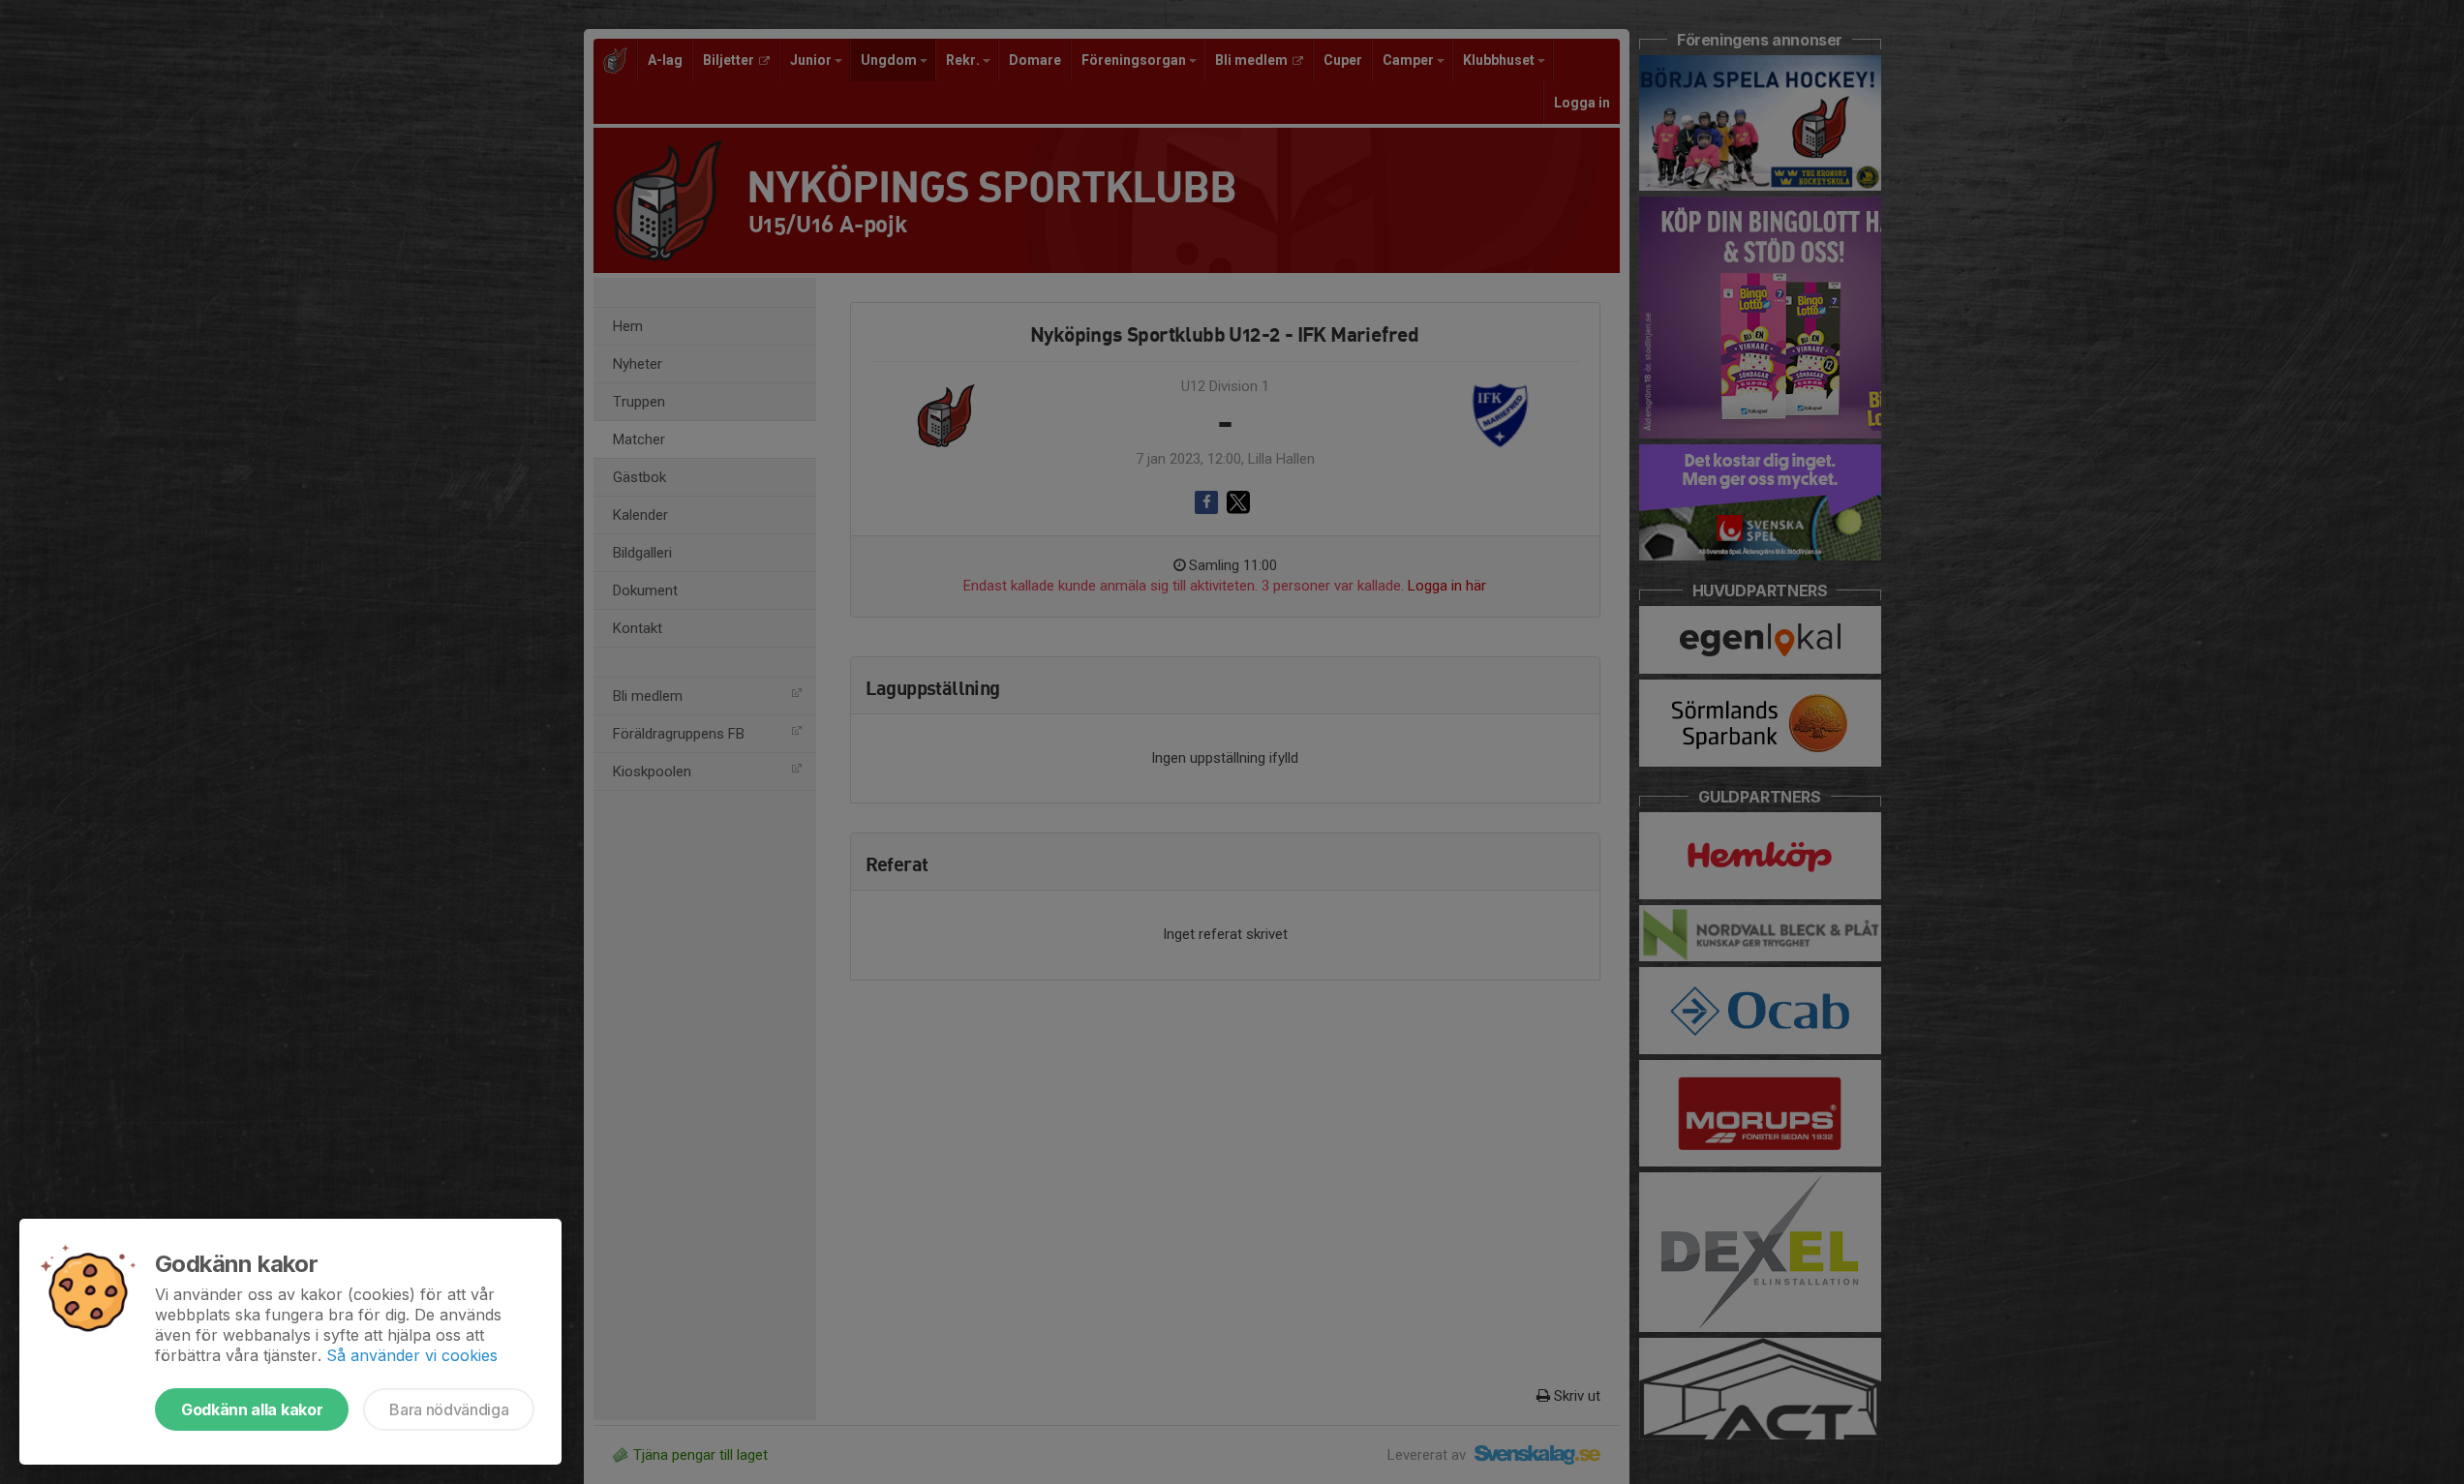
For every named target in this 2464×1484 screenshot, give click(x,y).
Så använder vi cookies (412, 1355)
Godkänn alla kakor (252, 1409)
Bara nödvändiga (449, 1409)
